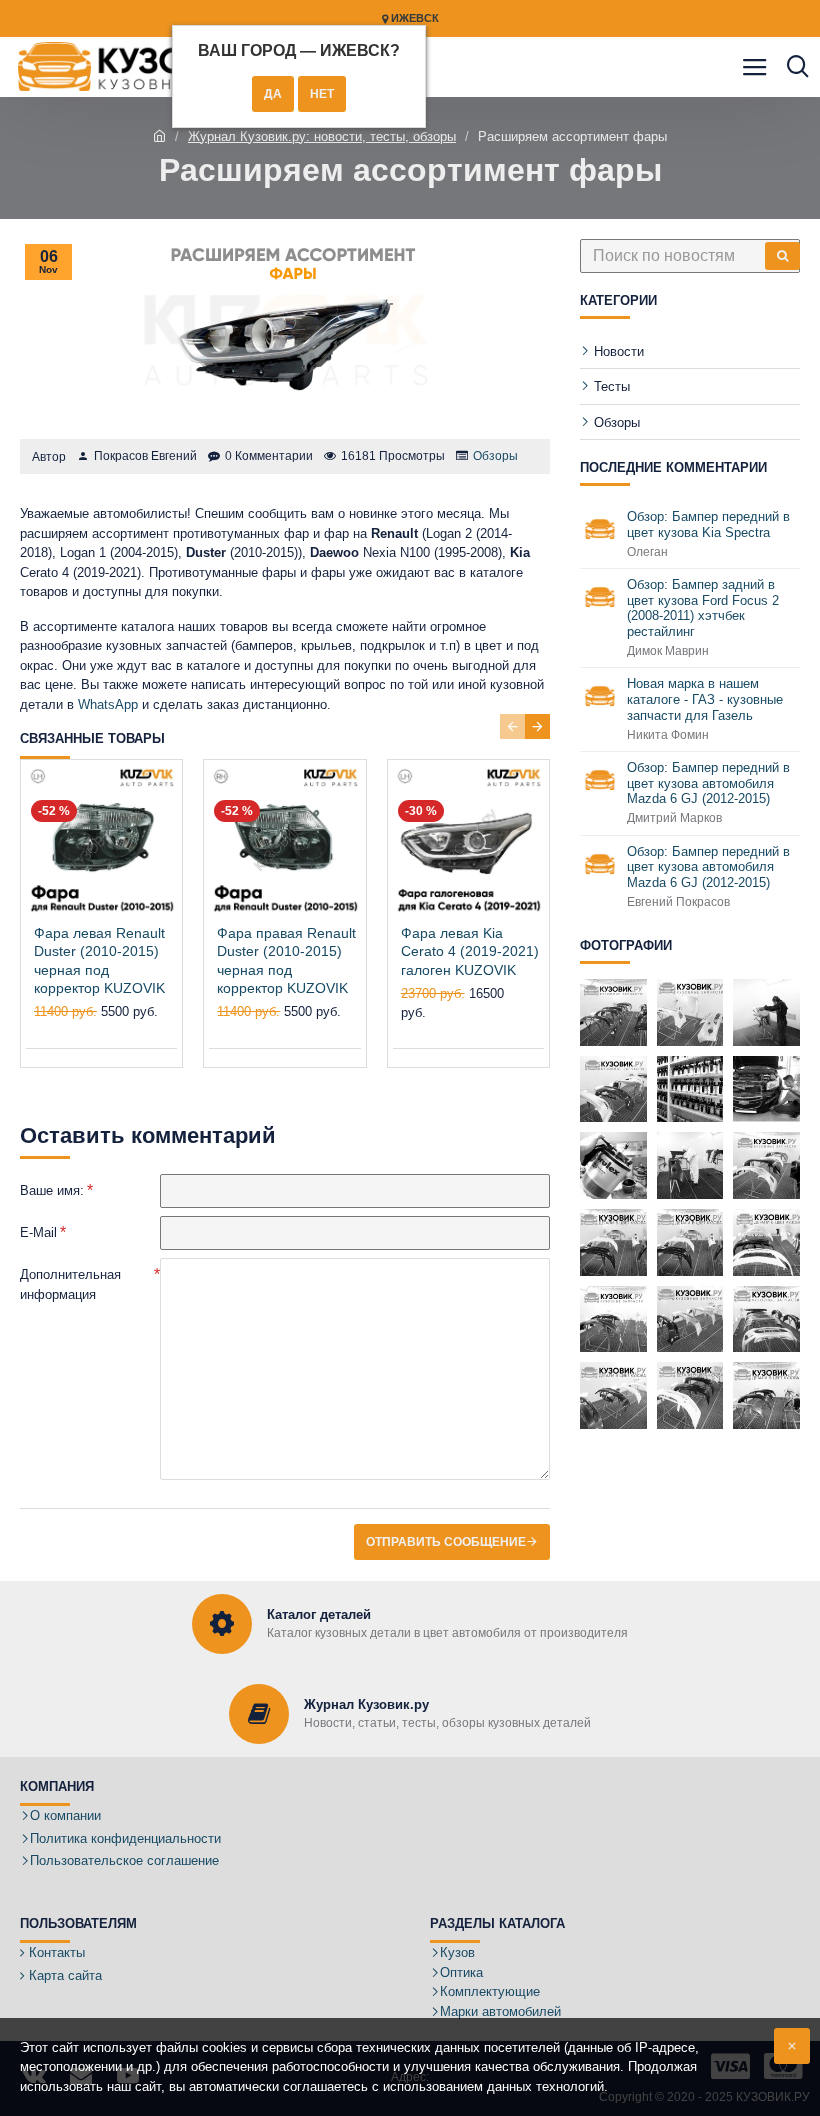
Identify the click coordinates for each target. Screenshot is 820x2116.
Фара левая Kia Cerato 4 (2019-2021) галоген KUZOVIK (470, 951)
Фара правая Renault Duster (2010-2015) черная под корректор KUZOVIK (286, 960)
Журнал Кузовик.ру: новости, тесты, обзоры (322, 136)
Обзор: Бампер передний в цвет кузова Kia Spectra (708, 524)
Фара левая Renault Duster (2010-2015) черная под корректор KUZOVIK (99, 960)
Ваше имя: (52, 1190)
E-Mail (38, 1232)
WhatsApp (108, 704)
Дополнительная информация (70, 1284)
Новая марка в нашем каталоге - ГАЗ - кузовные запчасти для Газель (705, 699)
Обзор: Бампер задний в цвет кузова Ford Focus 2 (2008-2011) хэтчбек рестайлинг (703, 608)
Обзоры (495, 456)
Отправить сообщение (446, 1542)
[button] (512, 726)
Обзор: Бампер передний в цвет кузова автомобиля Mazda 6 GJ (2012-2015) (708, 783)
